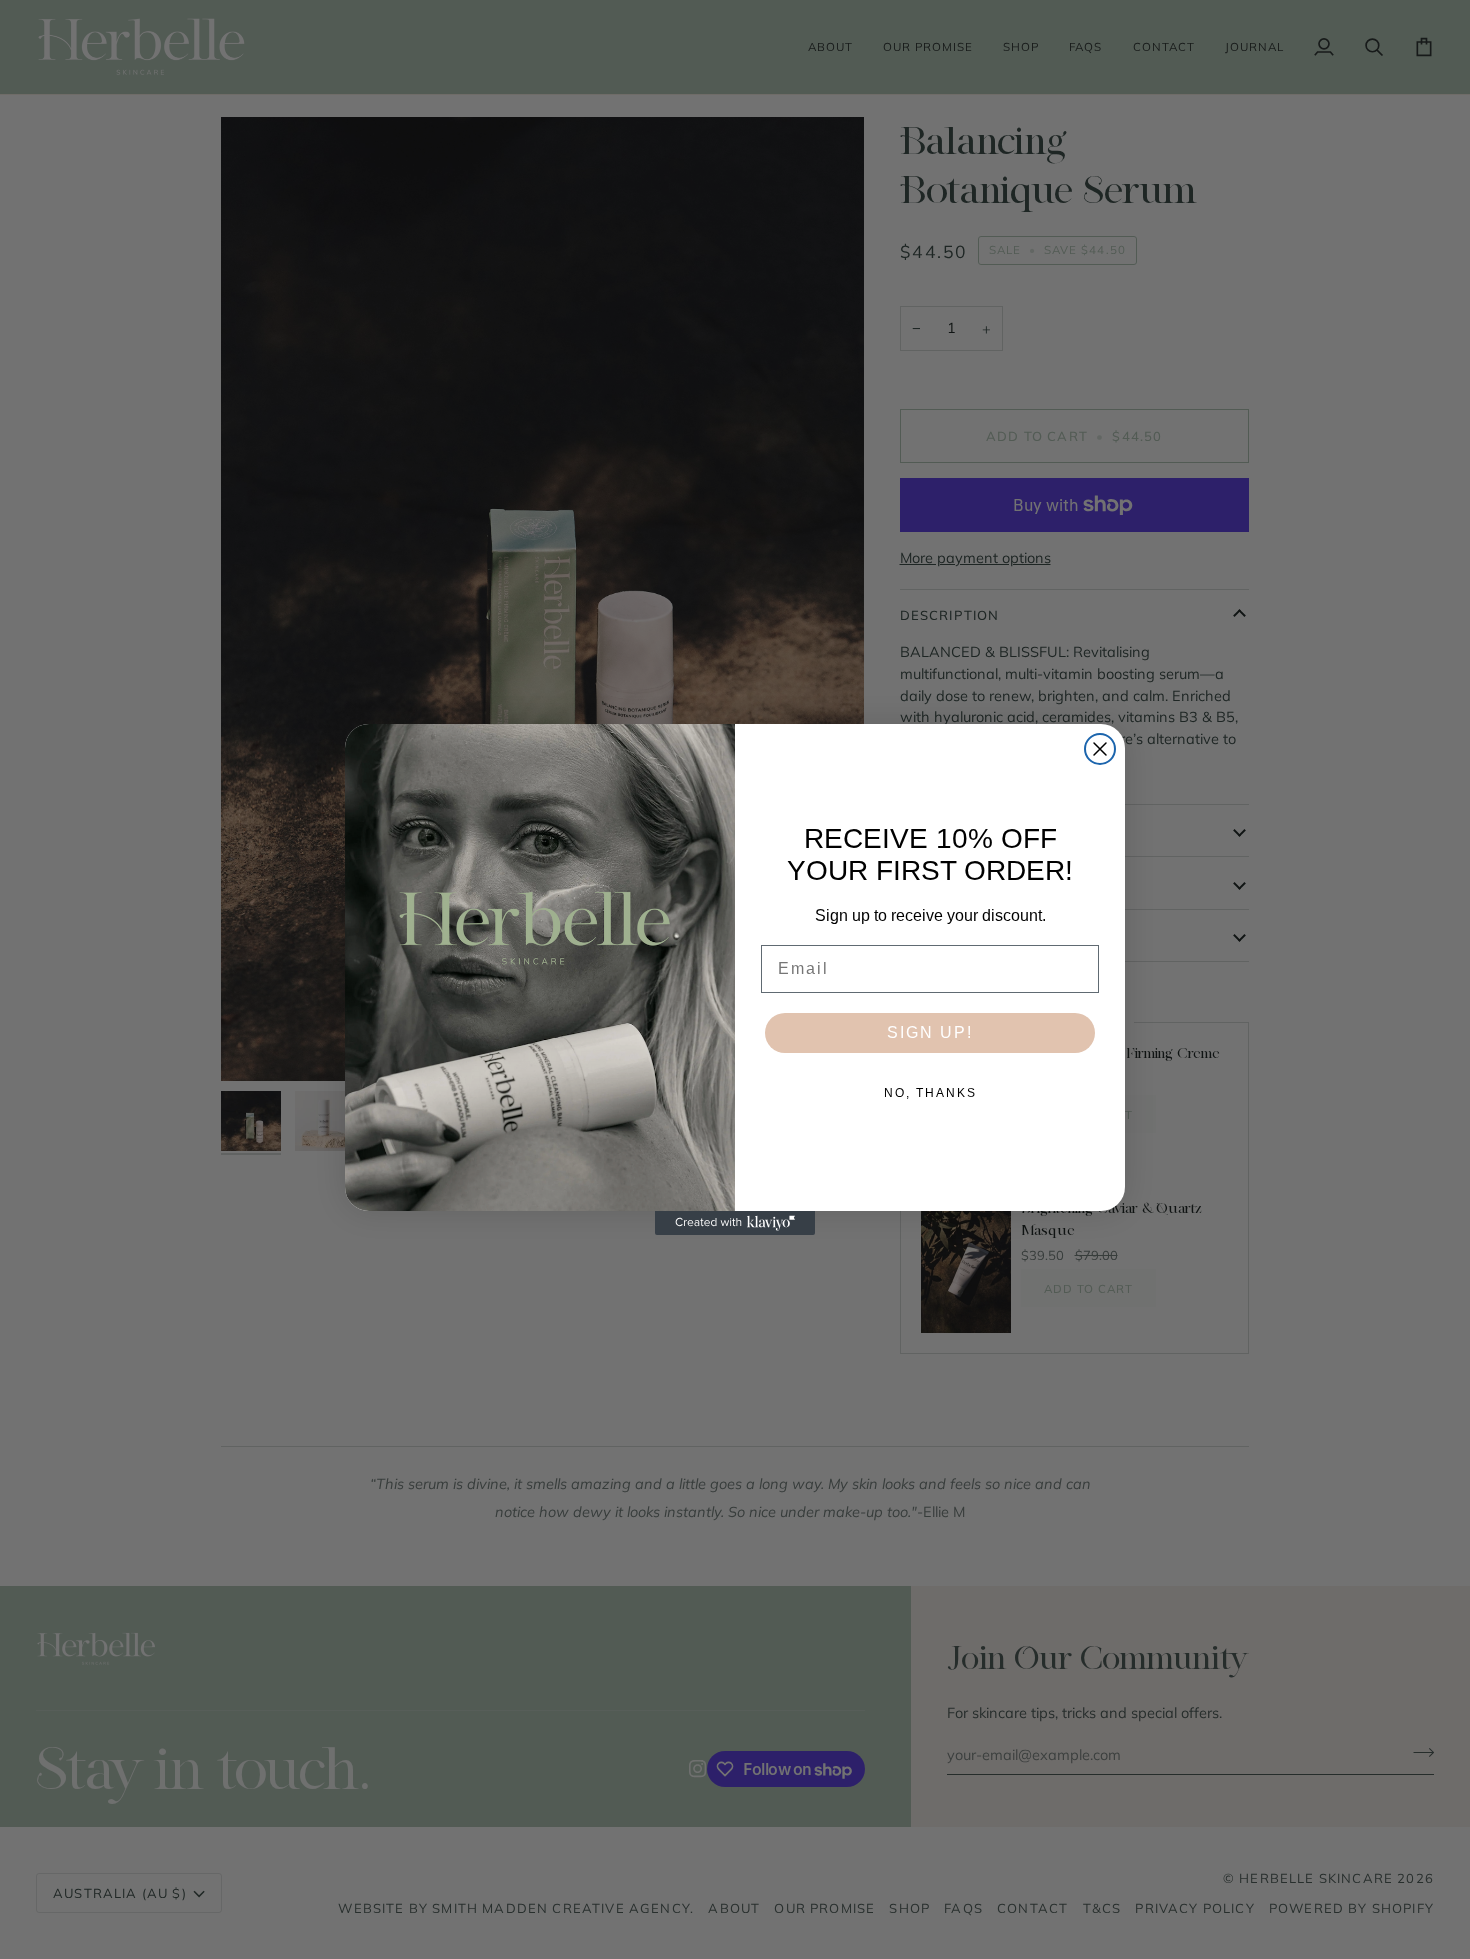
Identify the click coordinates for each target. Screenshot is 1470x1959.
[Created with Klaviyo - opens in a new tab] (735, 1223)
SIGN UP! (930, 1032)
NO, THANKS (930, 1093)
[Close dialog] (1100, 749)
